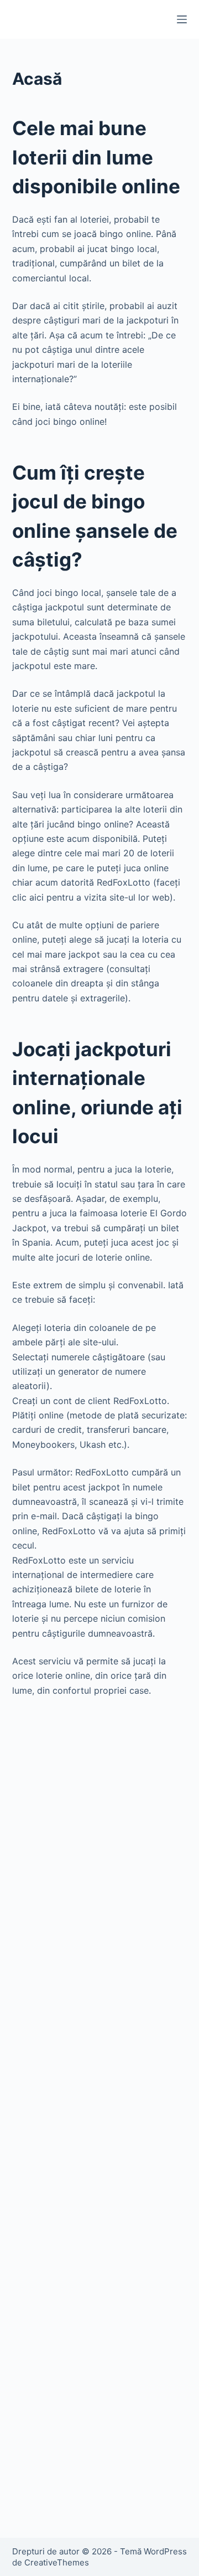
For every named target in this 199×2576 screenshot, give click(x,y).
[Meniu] (182, 19)
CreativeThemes (57, 2562)
